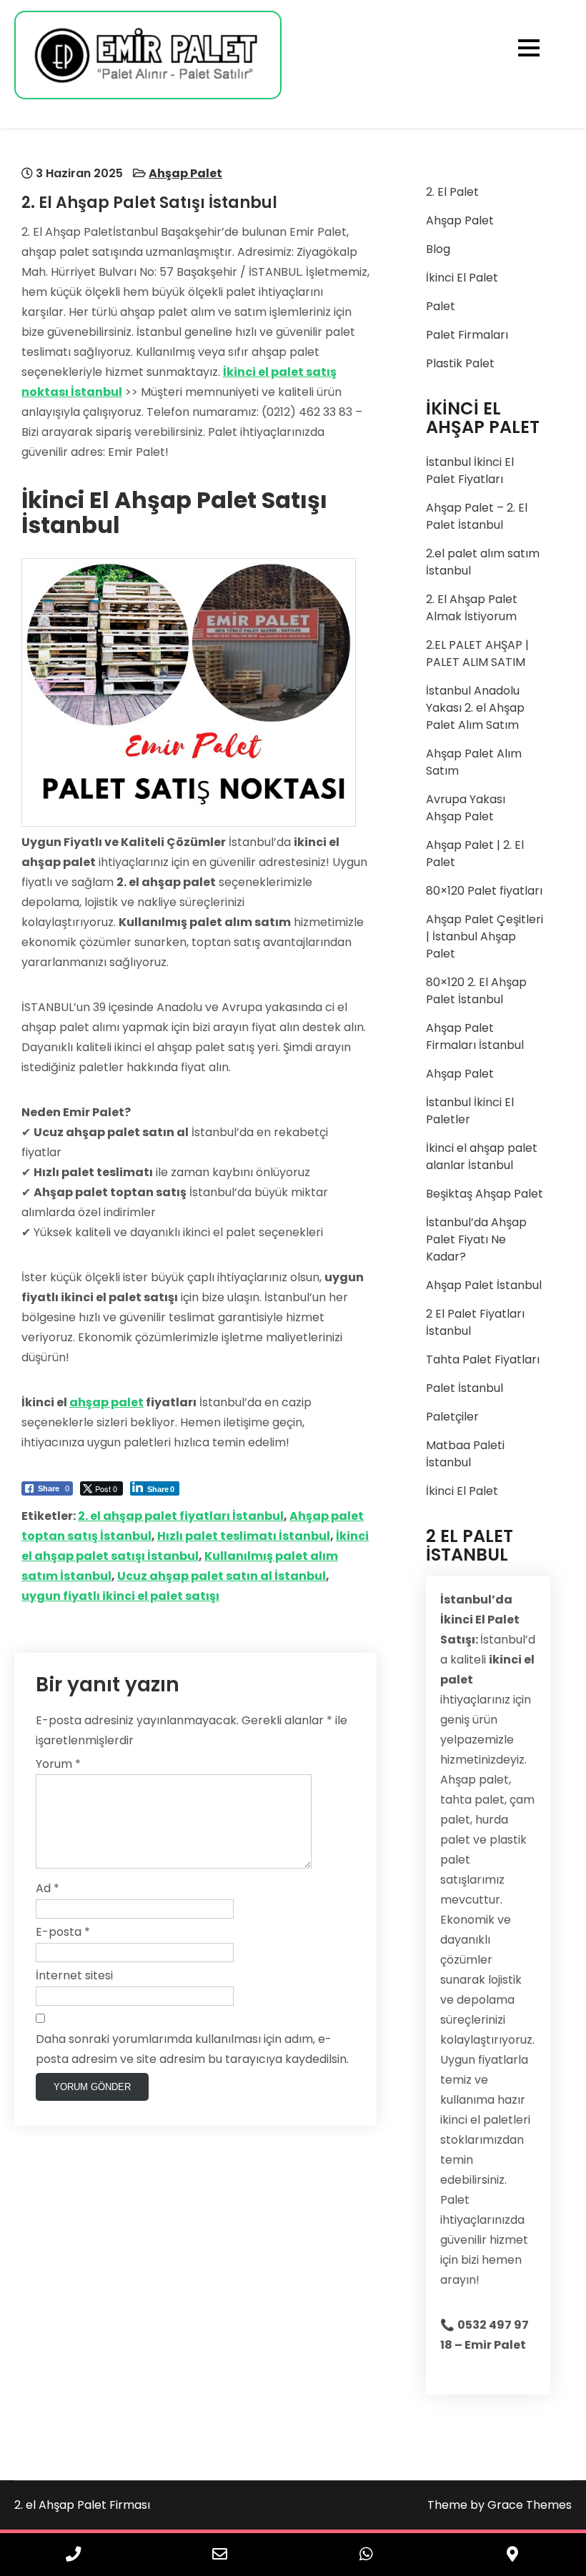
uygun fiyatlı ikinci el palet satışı (120, 1596)
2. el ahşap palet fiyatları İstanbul (181, 1516)
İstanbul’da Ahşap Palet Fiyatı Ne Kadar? (476, 1239)
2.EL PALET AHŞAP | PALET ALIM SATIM (477, 653)
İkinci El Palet (462, 278)
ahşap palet (106, 1402)
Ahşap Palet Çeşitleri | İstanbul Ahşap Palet (485, 936)
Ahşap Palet (185, 173)
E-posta (63, 1932)
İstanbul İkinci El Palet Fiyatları (470, 471)
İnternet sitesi (74, 1975)
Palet (441, 306)
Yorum (58, 1764)
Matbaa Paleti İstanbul (465, 1454)
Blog (438, 249)
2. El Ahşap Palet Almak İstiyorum (472, 608)
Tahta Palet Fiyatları (483, 1359)
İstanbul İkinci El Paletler (470, 1111)
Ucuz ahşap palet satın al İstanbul (222, 1576)
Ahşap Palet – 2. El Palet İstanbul (477, 516)
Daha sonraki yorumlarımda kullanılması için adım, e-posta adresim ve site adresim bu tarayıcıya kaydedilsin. (192, 2049)
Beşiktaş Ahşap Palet (485, 1194)
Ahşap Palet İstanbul (484, 1285)
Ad (48, 1888)
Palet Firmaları (467, 335)
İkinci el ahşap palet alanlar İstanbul (482, 1157)
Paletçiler (452, 1417)
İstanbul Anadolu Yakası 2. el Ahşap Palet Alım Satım (475, 708)
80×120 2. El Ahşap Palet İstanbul (476, 991)
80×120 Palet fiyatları (484, 891)
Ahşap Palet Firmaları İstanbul (475, 1036)
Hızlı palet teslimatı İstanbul (244, 1536)
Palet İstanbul (465, 1388)
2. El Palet (452, 192)
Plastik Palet (460, 363)
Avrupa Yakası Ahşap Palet (466, 808)
